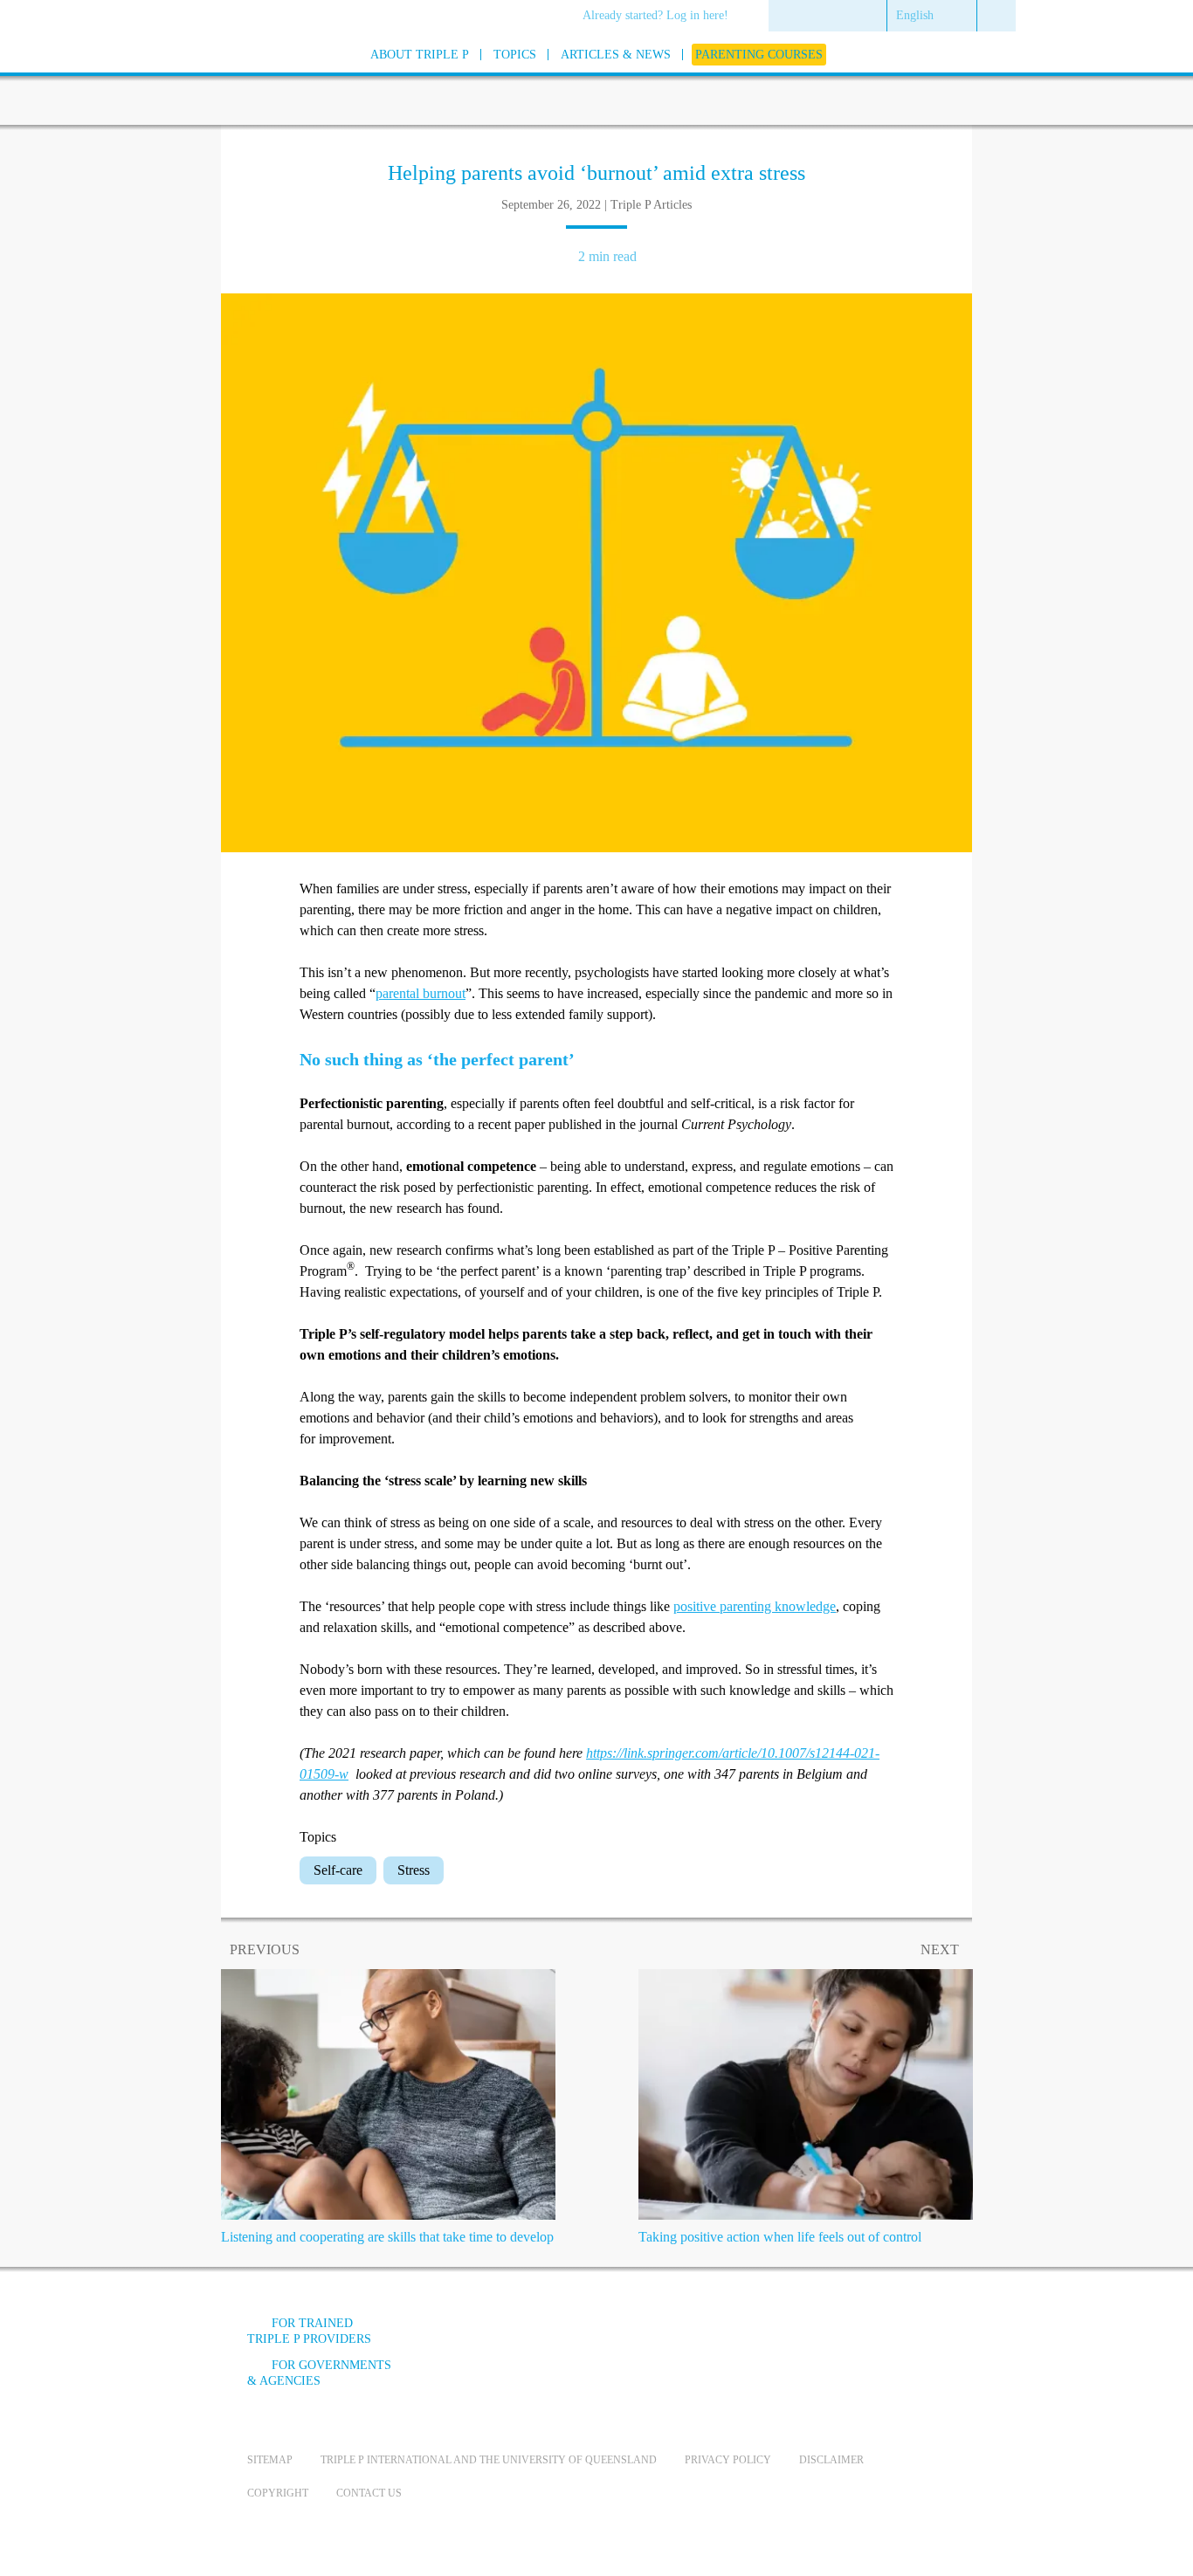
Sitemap (270, 2460)
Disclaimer (831, 2460)
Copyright (278, 2493)
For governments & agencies (319, 2373)
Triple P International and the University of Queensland (489, 2460)
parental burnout (421, 993)
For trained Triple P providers (309, 2331)
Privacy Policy (728, 2460)
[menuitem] (662, 17)
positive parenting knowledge (755, 1606)
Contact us (369, 2493)
